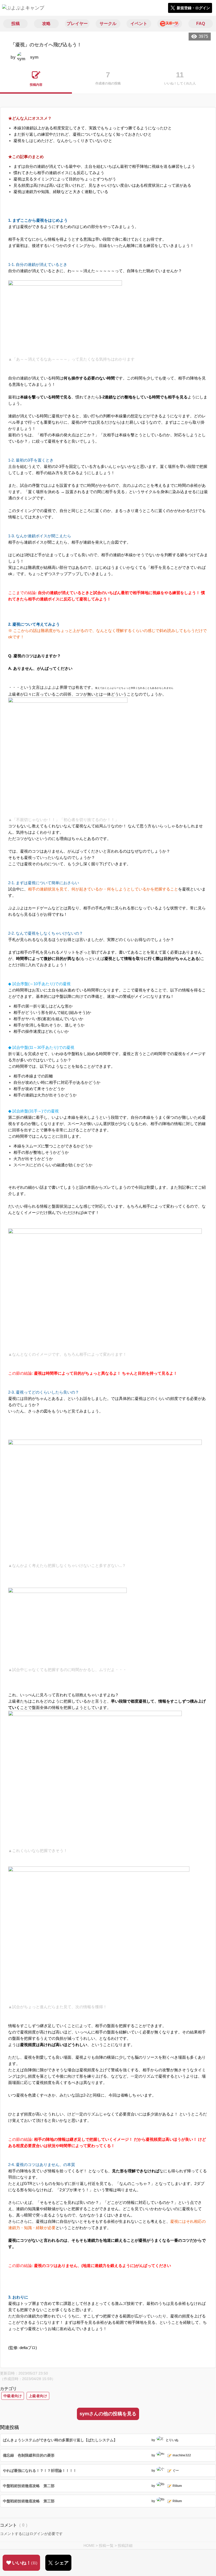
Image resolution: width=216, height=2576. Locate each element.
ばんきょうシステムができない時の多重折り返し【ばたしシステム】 (60, 2440)
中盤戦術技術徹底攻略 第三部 (29, 2501)
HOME (89, 2545)
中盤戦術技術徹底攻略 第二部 (29, 2486)
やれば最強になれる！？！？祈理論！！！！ (40, 2471)
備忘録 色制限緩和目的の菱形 (29, 2455)
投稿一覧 (106, 2545)
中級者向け (13, 2396)
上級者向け (38, 2396)
